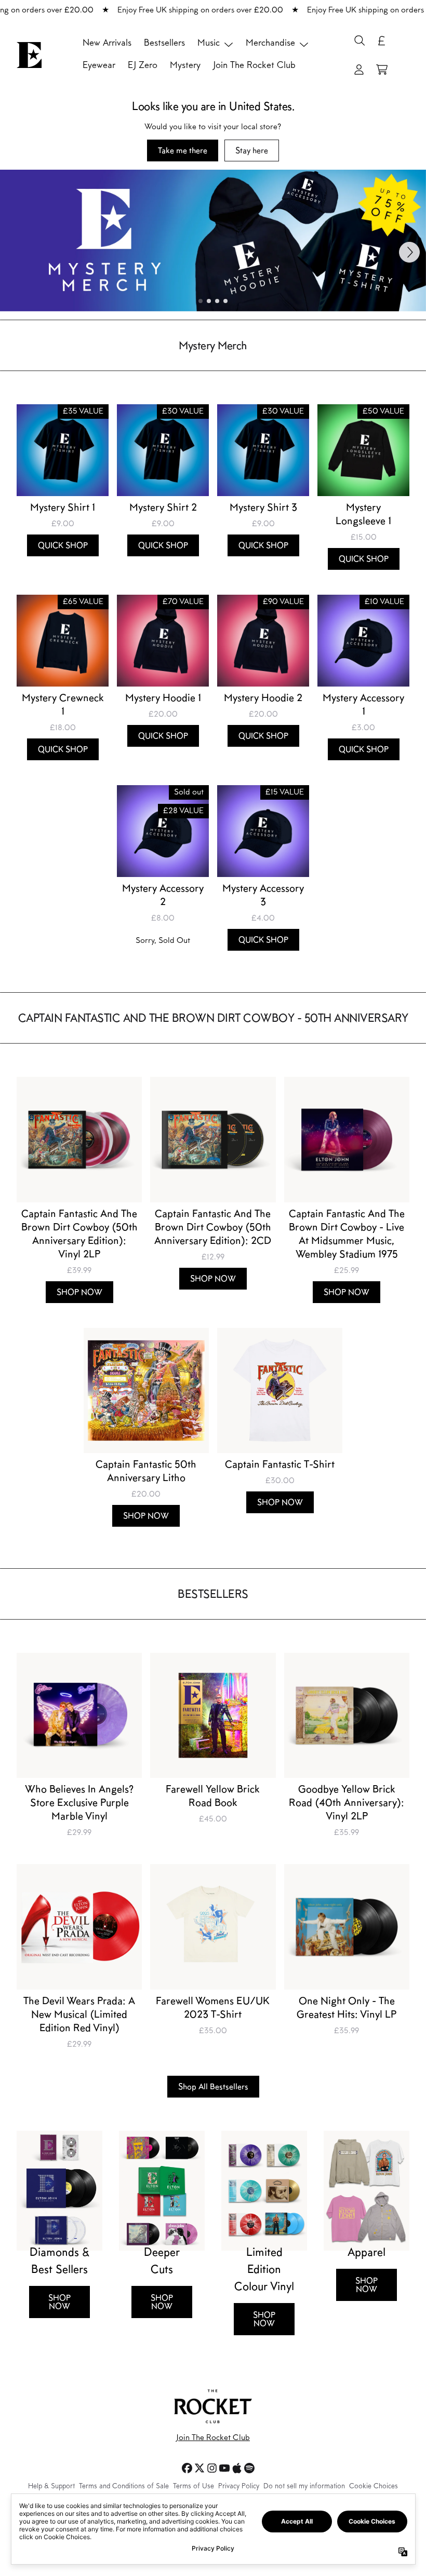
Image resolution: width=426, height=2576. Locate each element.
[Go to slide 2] (209, 301)
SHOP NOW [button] (79, 1292)
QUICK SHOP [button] (63, 545)
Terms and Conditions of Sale (124, 2487)
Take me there (183, 150)
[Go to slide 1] (201, 301)
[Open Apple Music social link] (237, 2468)
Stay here (252, 150)
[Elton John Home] (29, 55)
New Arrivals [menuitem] (107, 44)
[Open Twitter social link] (199, 2468)
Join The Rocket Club (213, 2438)
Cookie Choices (374, 2487)
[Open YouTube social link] (224, 2468)
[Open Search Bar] (359, 40)
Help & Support (51, 2487)
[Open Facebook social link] (187, 2468)
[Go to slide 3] (217, 301)
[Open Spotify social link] (249, 2468)
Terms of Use (194, 2487)
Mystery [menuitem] (185, 66)
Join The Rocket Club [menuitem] (254, 66)
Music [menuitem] (209, 44)
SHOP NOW (59, 2302)
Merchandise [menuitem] (270, 44)
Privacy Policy (239, 2487)
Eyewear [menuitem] (99, 66)
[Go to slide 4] (225, 301)
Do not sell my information (304, 2487)
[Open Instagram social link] (212, 2468)
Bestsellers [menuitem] (164, 44)
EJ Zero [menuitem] (143, 66)
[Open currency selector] (382, 40)
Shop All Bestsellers (213, 2086)
